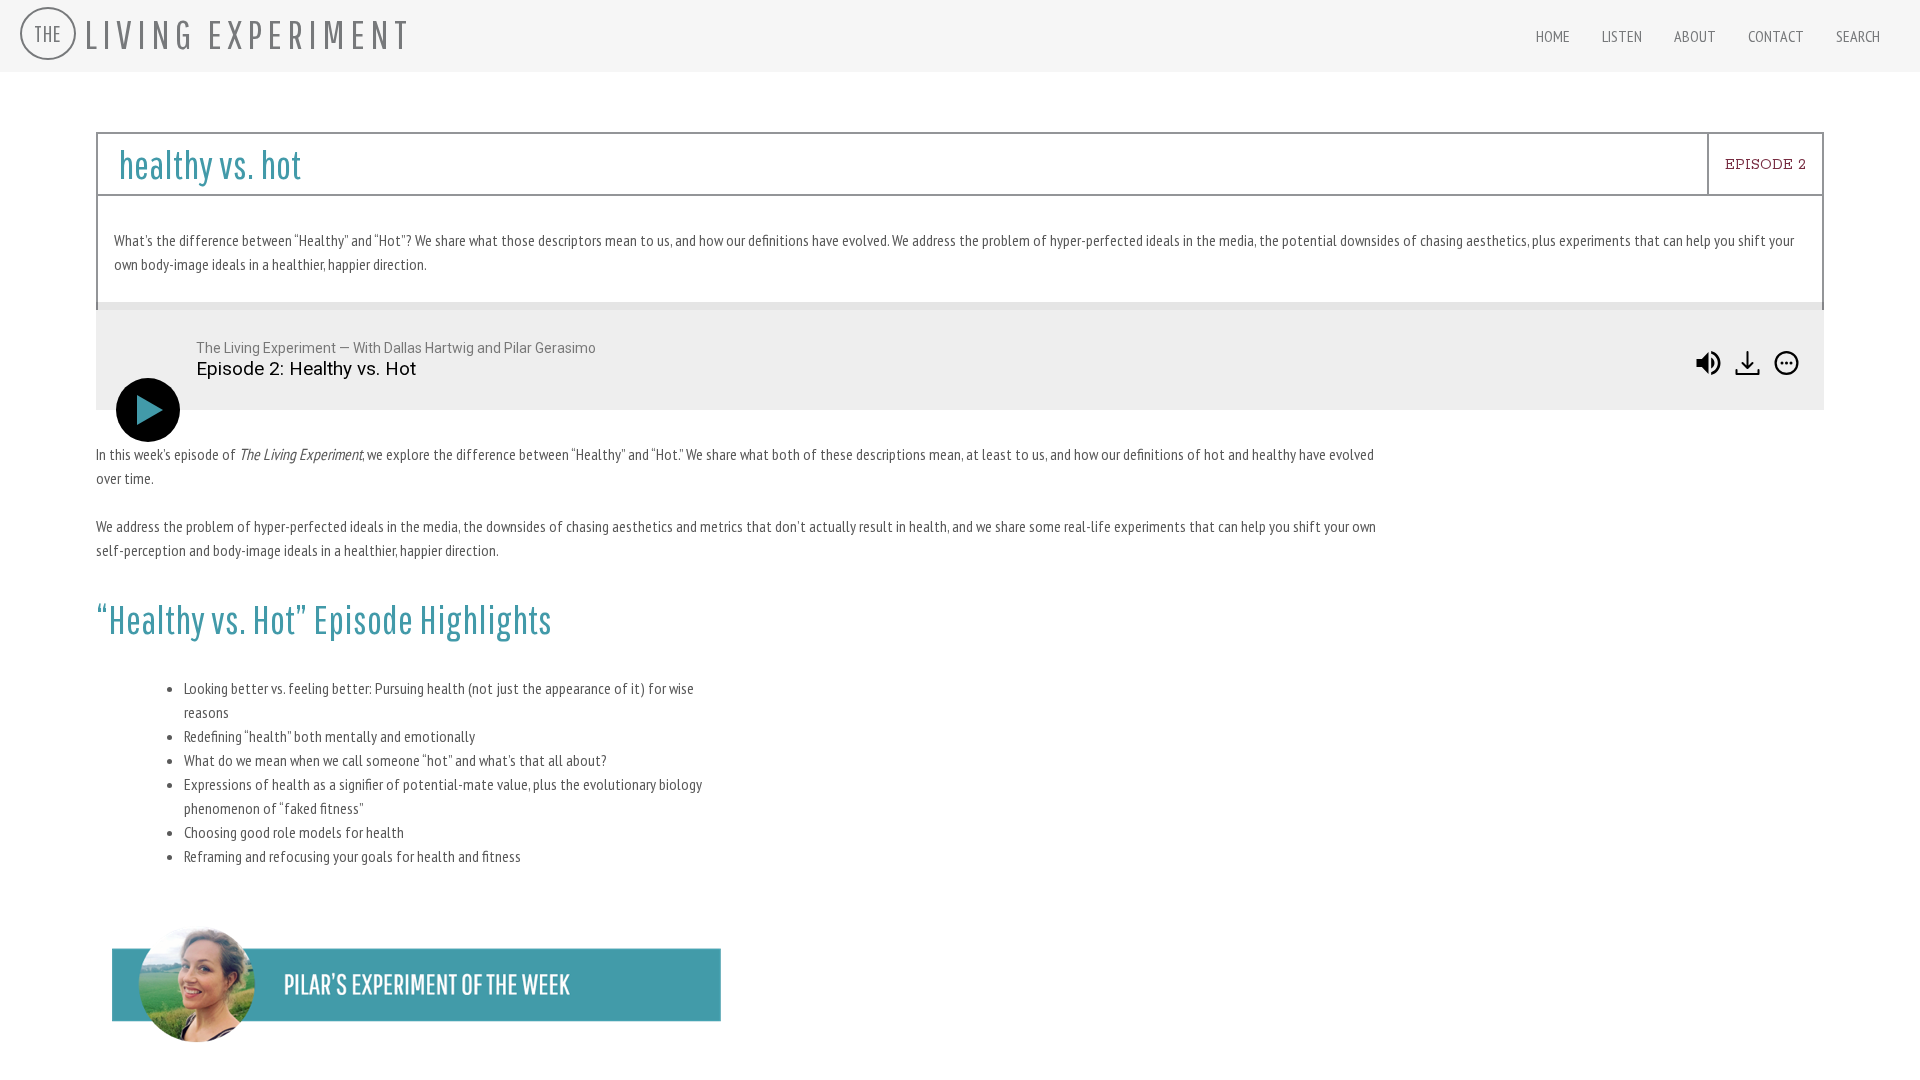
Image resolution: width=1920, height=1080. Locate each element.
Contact (1776, 36)
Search (1858, 36)
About (1695, 36)
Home (1553, 36)
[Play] (152, 410)
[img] (1786, 363)
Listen (1622, 36)
